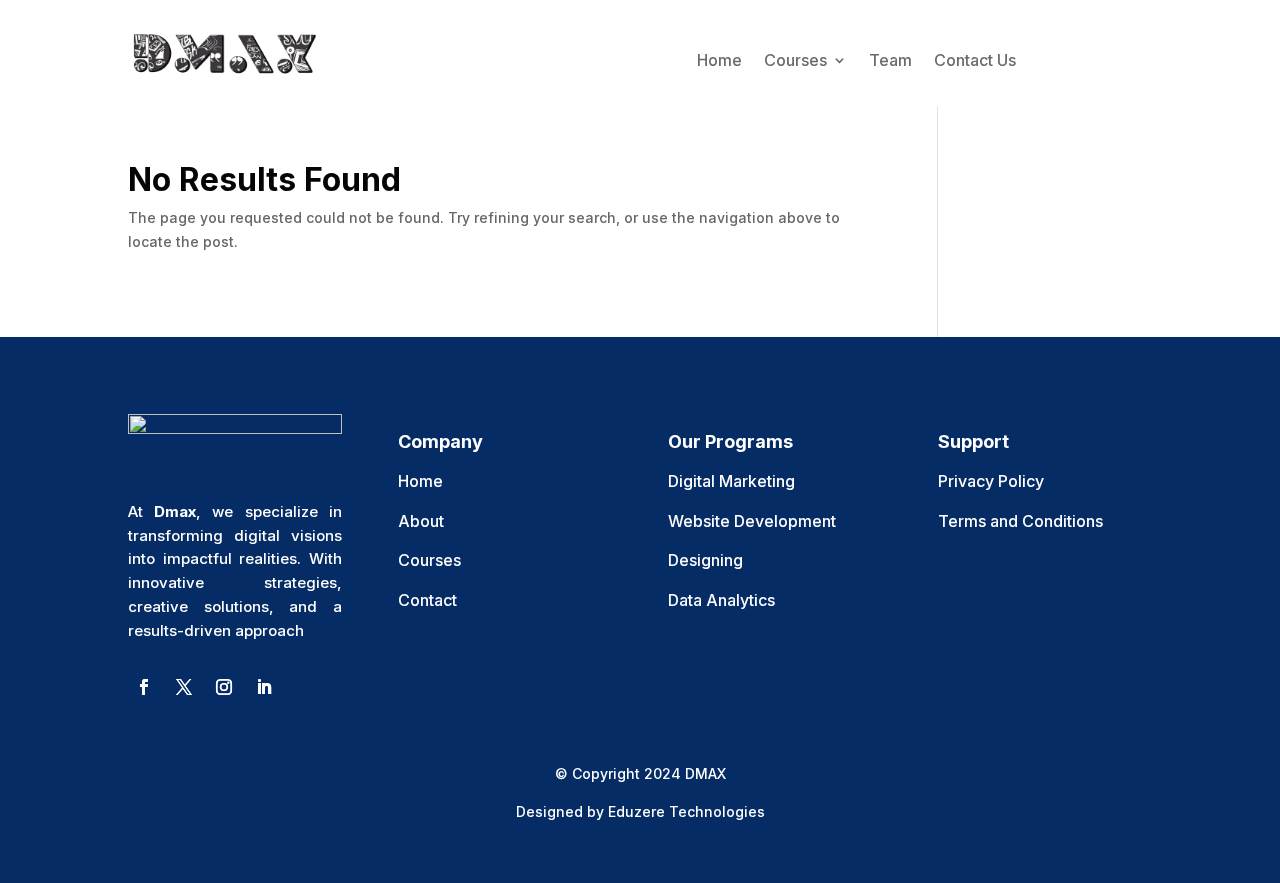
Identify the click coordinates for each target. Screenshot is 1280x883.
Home (719, 60)
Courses (795, 60)
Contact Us (975, 60)
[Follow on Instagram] (224, 687)
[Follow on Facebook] (144, 687)
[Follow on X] (184, 687)
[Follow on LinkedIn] (264, 687)
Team (890, 60)
